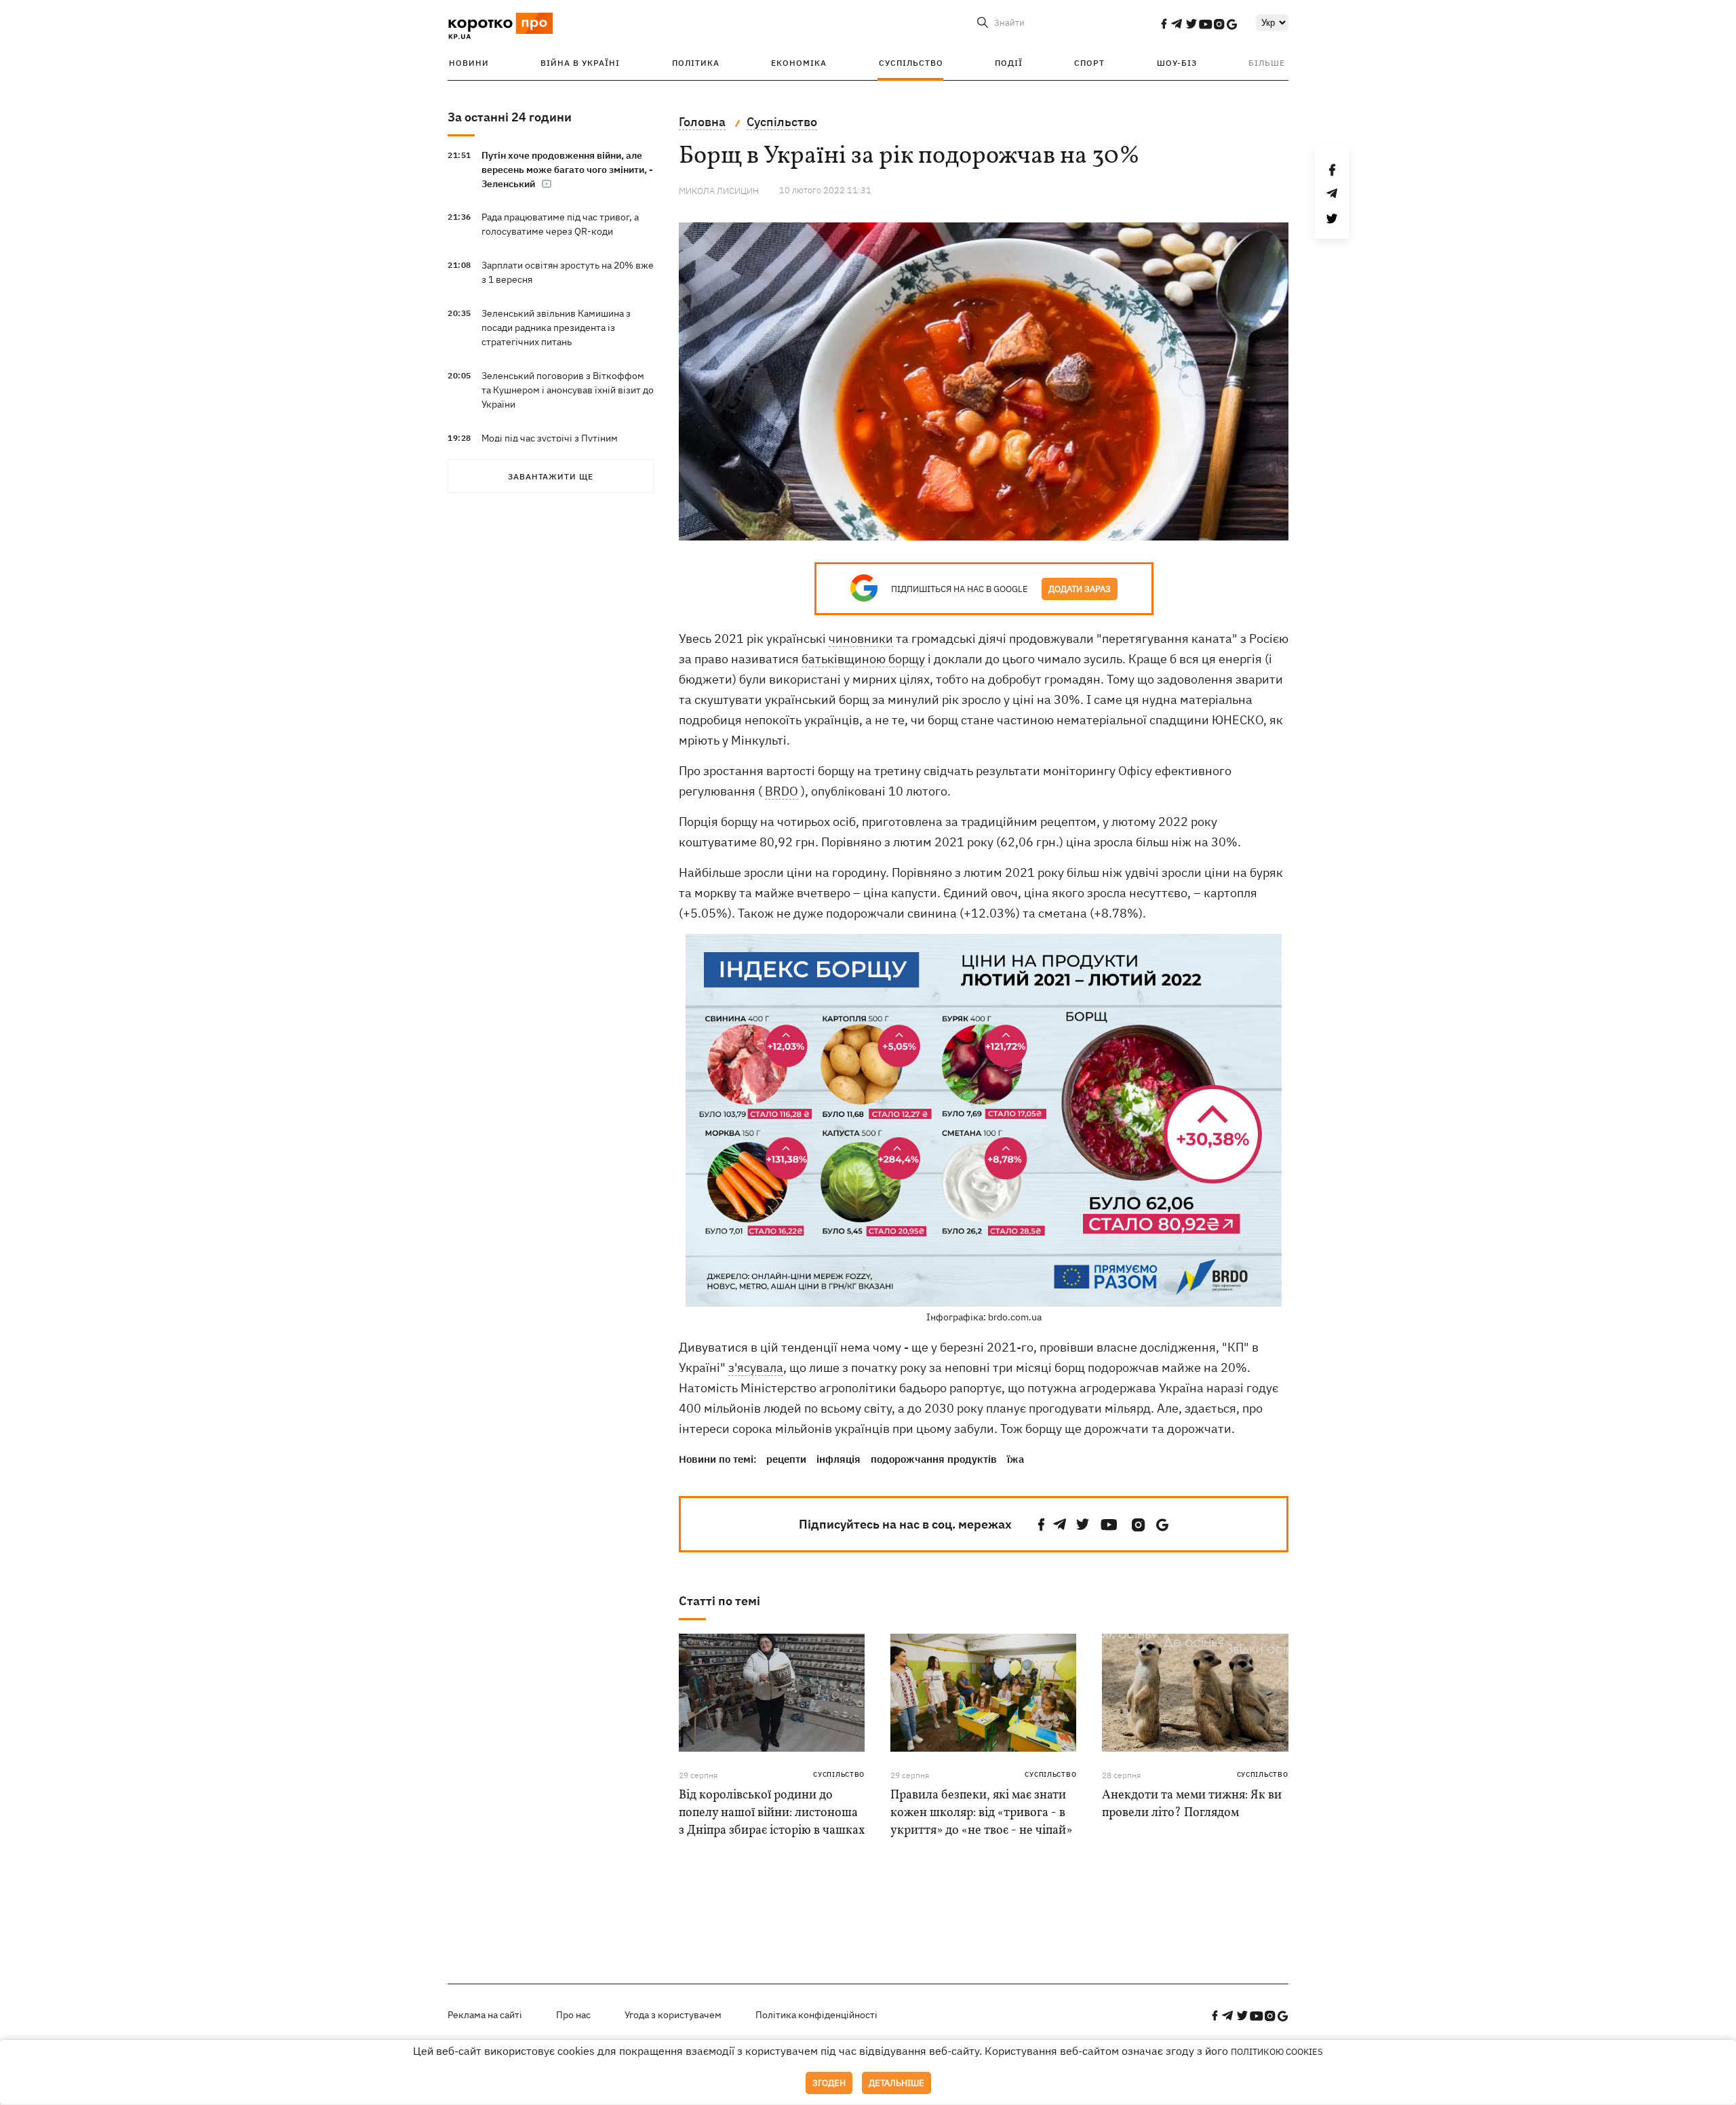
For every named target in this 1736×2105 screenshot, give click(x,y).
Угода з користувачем (673, 2015)
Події (1009, 63)
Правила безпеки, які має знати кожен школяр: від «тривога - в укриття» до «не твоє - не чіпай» (981, 1813)
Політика (696, 63)
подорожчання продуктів (934, 1459)
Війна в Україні (580, 63)
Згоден (829, 2083)
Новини (469, 63)
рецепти (786, 1459)
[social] (1164, 24)
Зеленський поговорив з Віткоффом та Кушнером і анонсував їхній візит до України (568, 390)
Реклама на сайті (485, 2015)
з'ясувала (756, 1368)
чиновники (861, 638)
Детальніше (896, 2083)
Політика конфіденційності (816, 2015)
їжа (1015, 1459)
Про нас (573, 2015)
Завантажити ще (551, 476)
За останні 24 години (510, 117)
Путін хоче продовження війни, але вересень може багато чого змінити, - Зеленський (567, 170)
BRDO (782, 791)
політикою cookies (1277, 2052)
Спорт (1089, 63)
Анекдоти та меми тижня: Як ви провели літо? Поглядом (1192, 1804)
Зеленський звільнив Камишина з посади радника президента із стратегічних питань (556, 328)
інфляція (839, 1459)
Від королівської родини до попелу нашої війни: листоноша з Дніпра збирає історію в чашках (772, 1813)
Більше (1267, 63)
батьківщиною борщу (863, 659)
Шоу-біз (1177, 63)
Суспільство (911, 63)
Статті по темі (719, 1601)
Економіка (799, 63)
